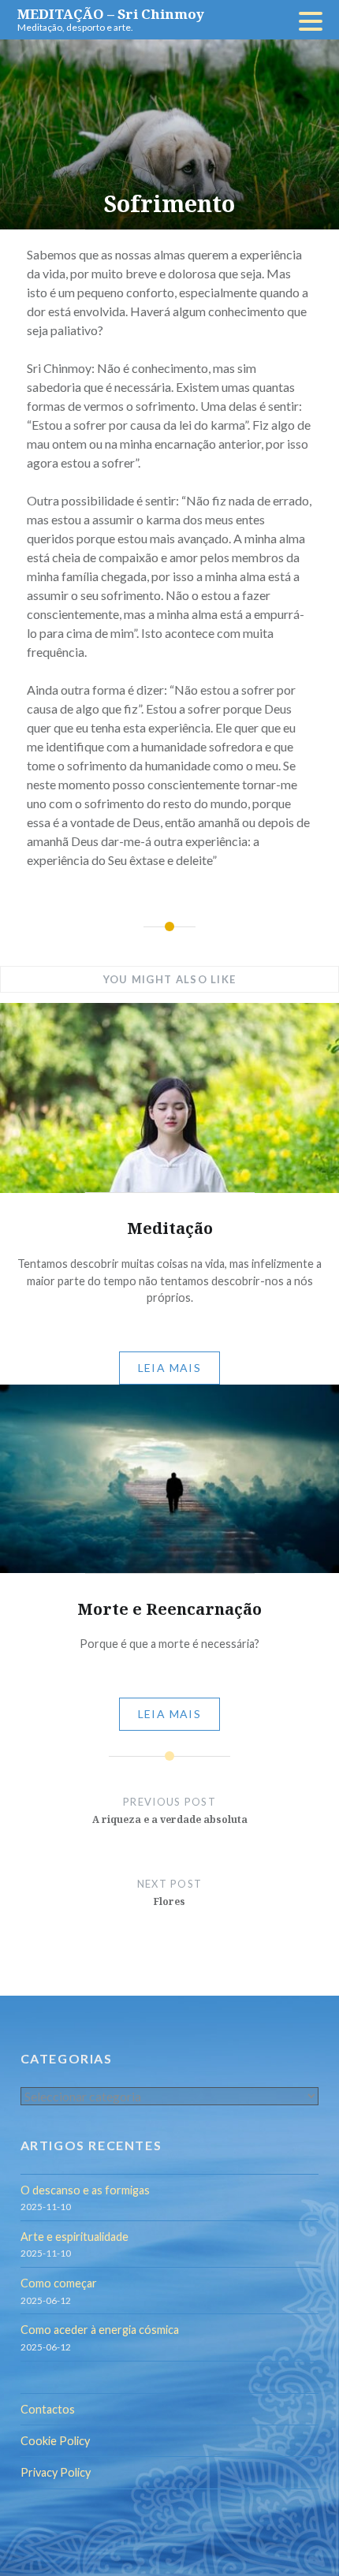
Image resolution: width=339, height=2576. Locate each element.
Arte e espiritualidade (75, 2237)
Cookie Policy (55, 2441)
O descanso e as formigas (85, 2190)
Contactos (48, 2409)
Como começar (59, 2283)
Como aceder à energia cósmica (100, 2330)
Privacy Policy (56, 2472)
